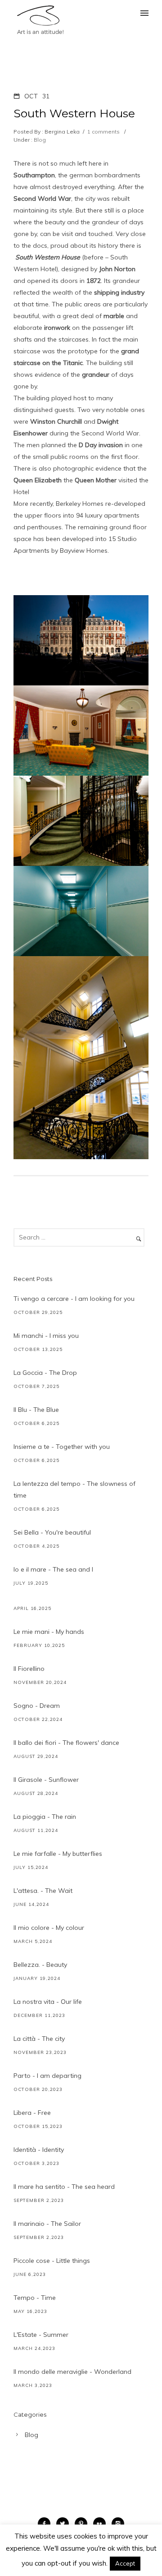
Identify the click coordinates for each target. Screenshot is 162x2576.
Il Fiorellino (29, 1669)
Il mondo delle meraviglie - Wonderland (72, 2372)
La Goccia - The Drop (45, 1373)
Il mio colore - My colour (49, 1928)
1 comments (103, 132)
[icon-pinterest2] (83, 2524)
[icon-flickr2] (102, 2524)
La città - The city (39, 2039)
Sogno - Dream (37, 1706)
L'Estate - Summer (41, 2335)
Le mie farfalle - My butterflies (58, 1854)
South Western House (74, 113)
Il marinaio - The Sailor (47, 2224)
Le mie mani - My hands (49, 1632)
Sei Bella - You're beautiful (52, 1532)
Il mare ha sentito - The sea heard (64, 2187)
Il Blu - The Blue (36, 1410)
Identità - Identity (39, 2150)
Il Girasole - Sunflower (46, 1780)
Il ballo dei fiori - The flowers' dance (66, 1743)
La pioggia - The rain (45, 1817)
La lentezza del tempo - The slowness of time (74, 1489)
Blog (39, 140)
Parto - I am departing (47, 2076)
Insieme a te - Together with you (62, 1447)
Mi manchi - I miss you (46, 1336)
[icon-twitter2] (65, 2524)
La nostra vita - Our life (48, 2002)
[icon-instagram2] (118, 2524)
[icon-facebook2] (46, 2524)
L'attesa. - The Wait (43, 1891)
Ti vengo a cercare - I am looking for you (74, 1299)
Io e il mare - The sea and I (53, 1569)
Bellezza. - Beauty (40, 1965)
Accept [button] (125, 2563)
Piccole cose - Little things (52, 2261)
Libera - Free (32, 2113)
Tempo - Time (35, 2298)
